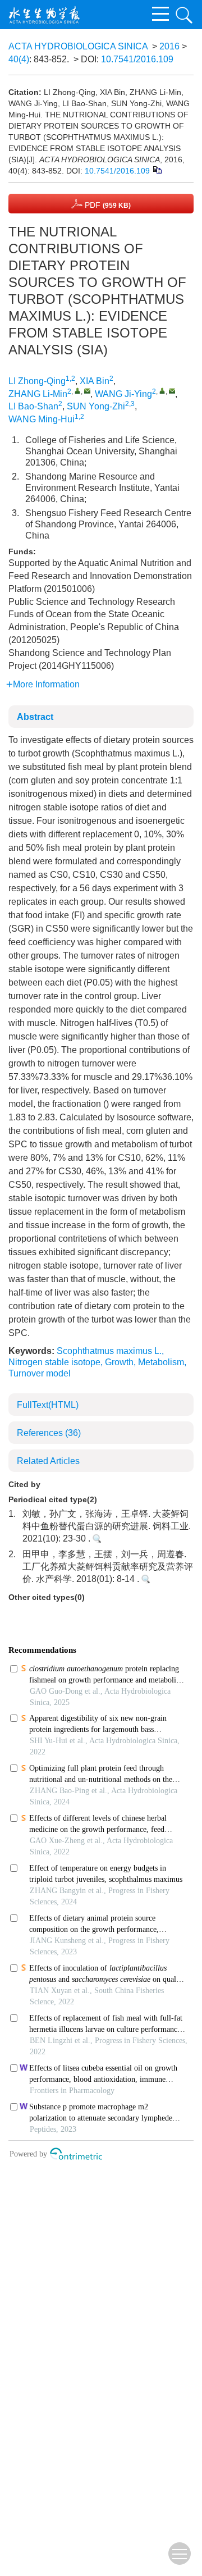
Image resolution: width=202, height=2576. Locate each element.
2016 (169, 46)
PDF (107, 205)
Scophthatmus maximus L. (109, 1351)
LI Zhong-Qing (37, 381)
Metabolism (161, 1362)
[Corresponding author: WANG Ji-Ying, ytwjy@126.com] (162, 391)
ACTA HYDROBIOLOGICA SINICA (78, 46)
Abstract (35, 717)
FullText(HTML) (48, 1405)
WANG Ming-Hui (42, 419)
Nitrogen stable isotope (54, 1362)
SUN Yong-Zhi (96, 406)
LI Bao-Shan (33, 406)
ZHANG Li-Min (38, 394)
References (49, 1433)
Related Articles (48, 1461)
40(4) (19, 59)
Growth (119, 1362)
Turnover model (40, 1373)
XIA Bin (95, 381)
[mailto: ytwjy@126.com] (87, 391)
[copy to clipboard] (157, 169)
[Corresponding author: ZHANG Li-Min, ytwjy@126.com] (78, 391)
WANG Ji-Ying (123, 394)
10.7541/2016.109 (137, 59)
